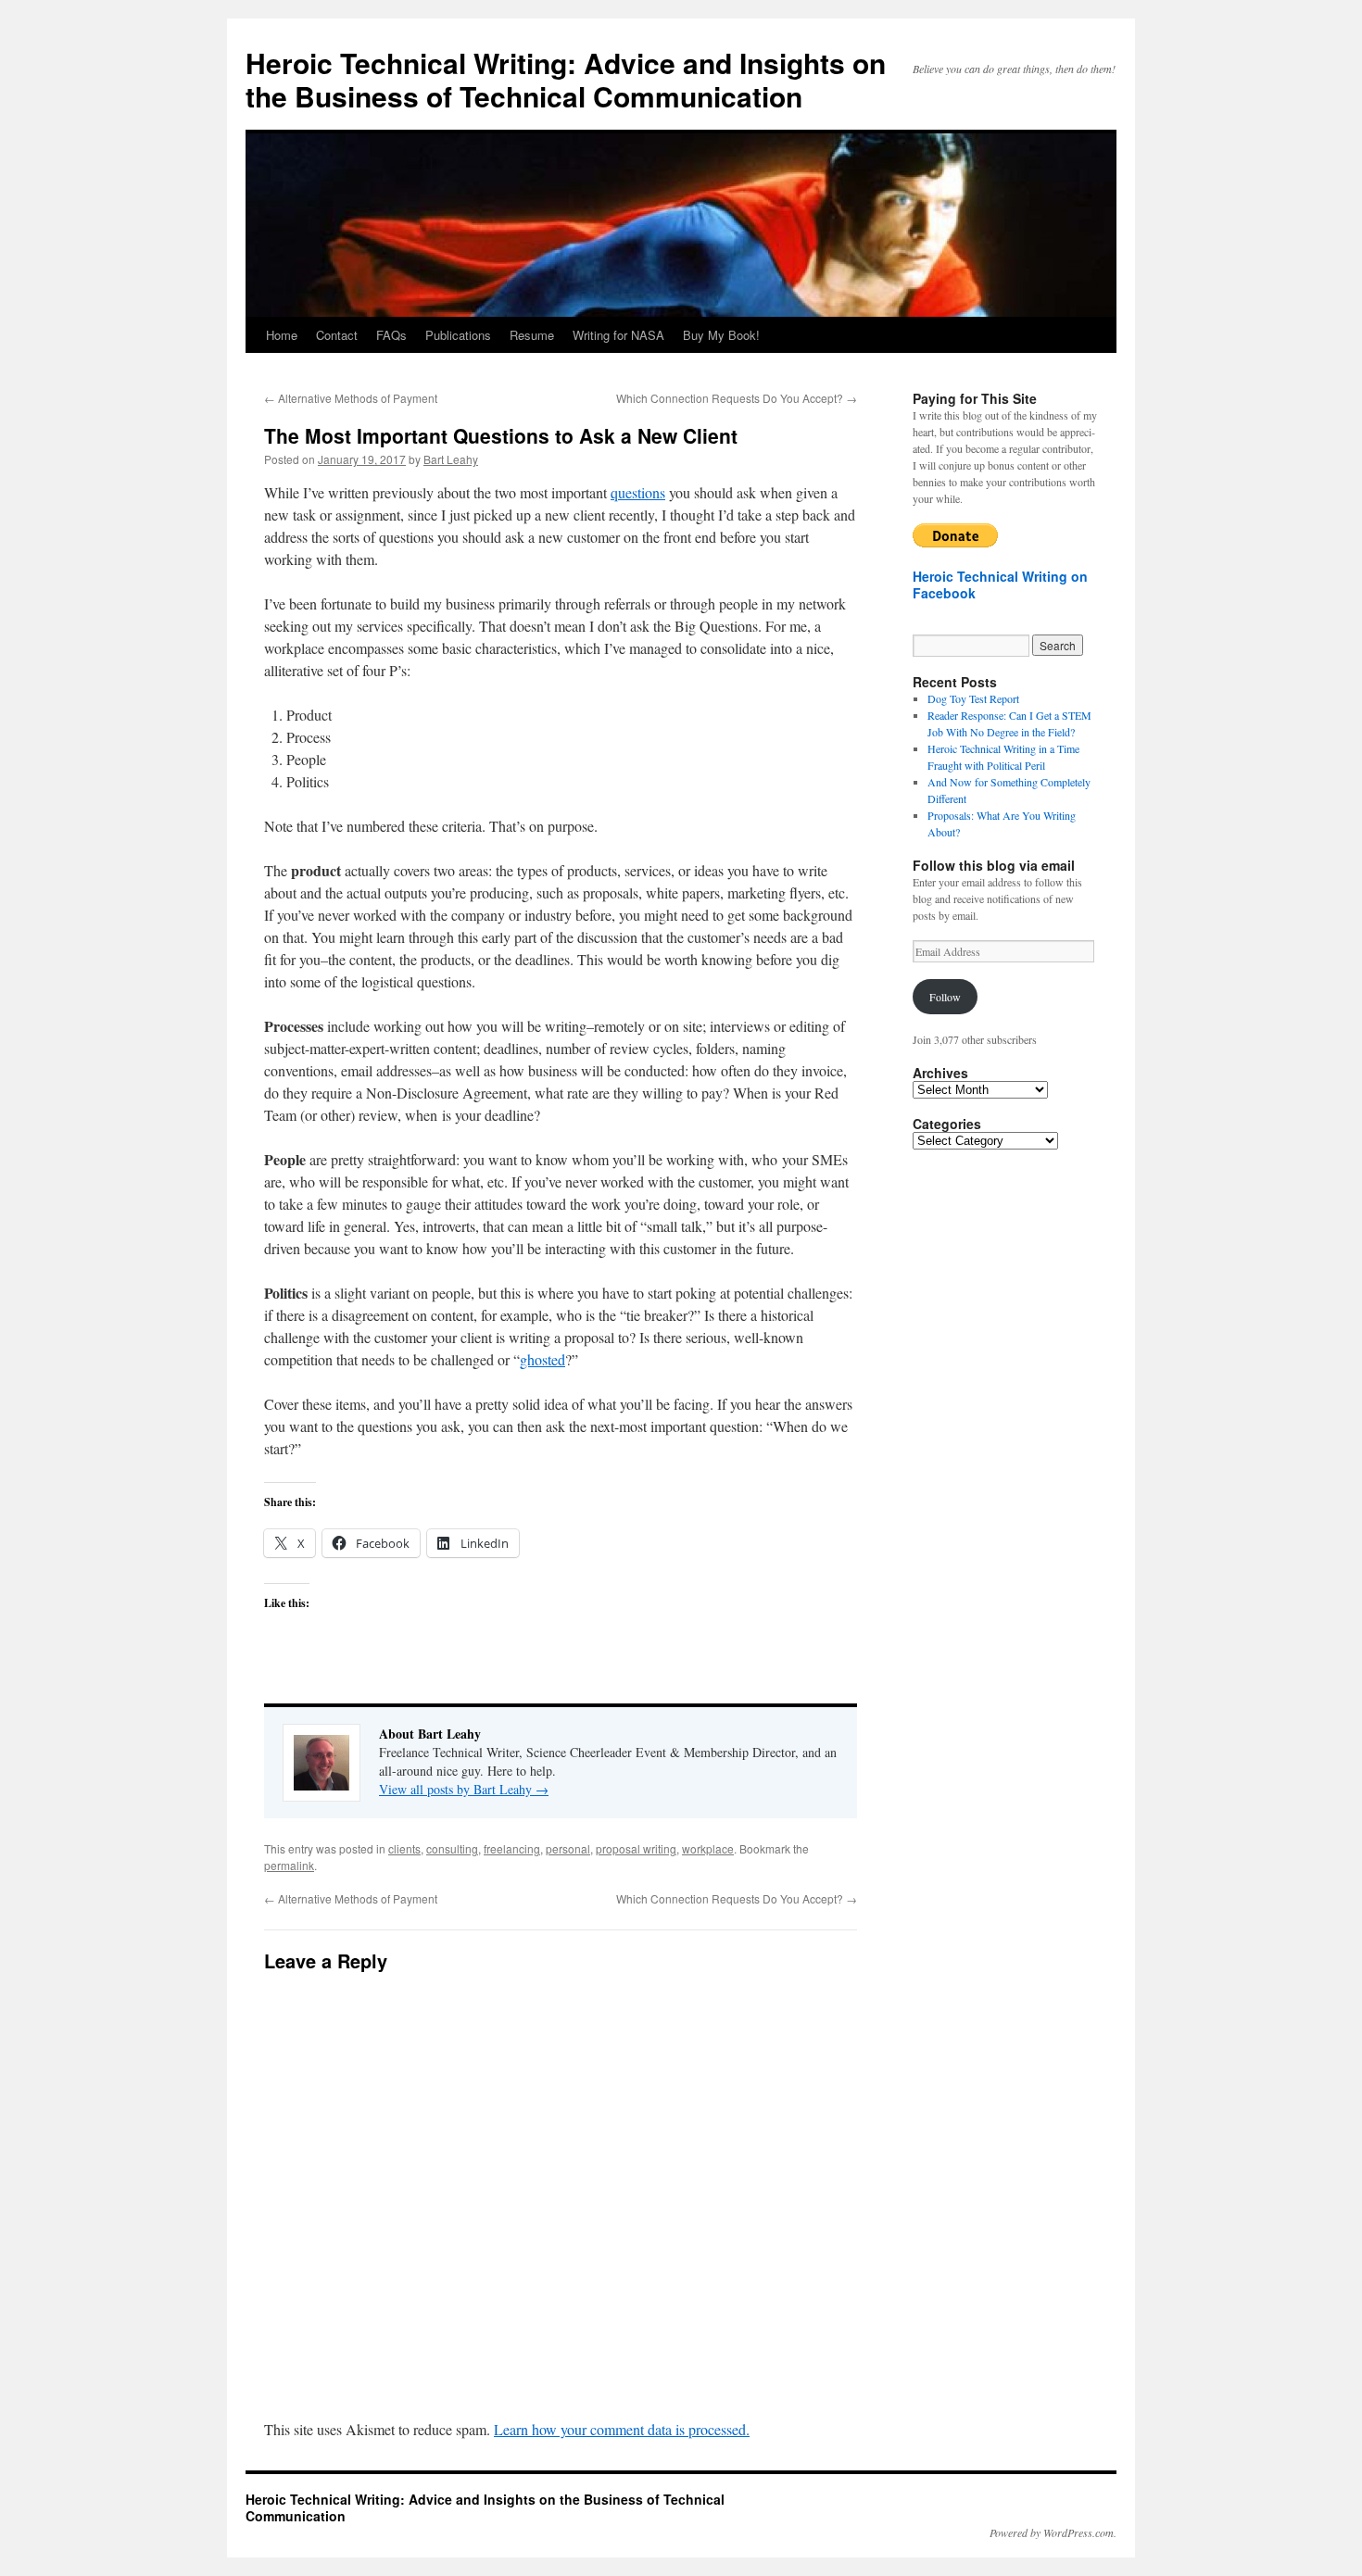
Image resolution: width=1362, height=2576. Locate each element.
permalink (289, 1865)
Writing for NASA (618, 335)
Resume (532, 335)
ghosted (542, 1359)
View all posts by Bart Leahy (464, 1789)
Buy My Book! (721, 335)
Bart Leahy (451, 459)
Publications (458, 335)
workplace (708, 1848)
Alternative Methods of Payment (351, 398)
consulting (452, 1848)
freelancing (512, 1848)
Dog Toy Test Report (973, 698)
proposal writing (636, 1848)
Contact (337, 335)
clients (404, 1848)
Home (282, 335)
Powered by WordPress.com (1052, 2532)
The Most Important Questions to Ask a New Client (501, 435)
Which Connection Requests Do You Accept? (737, 398)
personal (568, 1848)
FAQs (391, 335)
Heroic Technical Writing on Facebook (1000, 584)
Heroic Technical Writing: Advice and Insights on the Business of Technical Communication (566, 79)
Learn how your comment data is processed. (622, 2429)
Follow (945, 997)
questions (638, 492)
